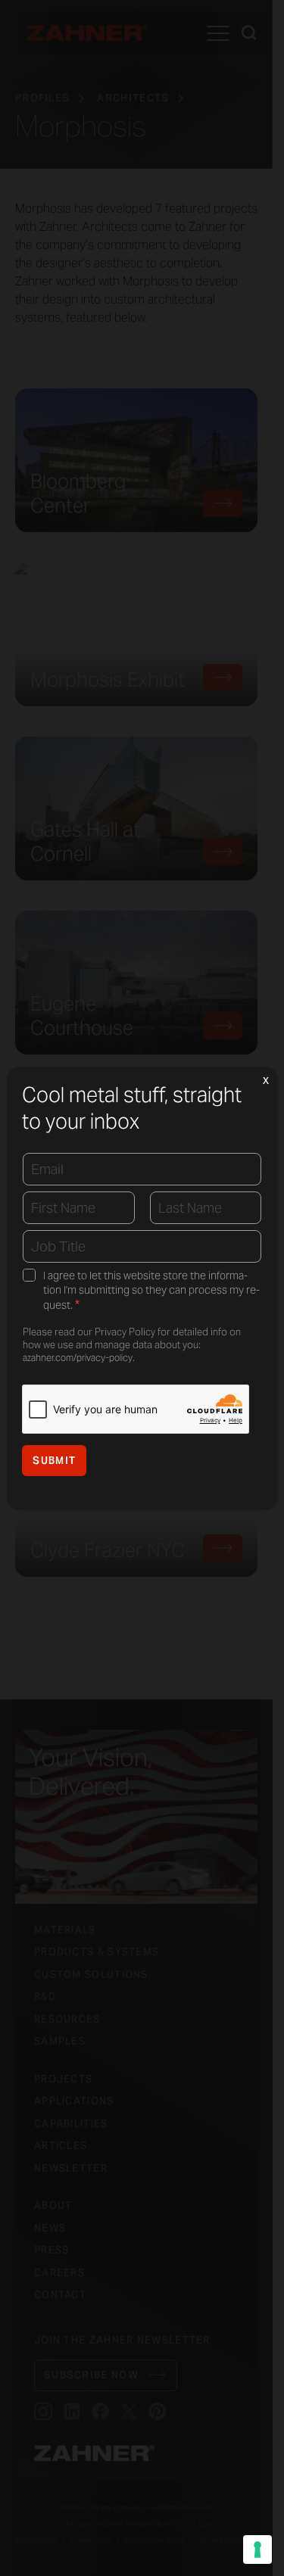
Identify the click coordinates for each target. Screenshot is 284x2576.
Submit (54, 1461)
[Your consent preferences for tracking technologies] (257, 2550)
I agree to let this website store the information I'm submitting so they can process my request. (151, 1291)
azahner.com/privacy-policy (78, 1358)
